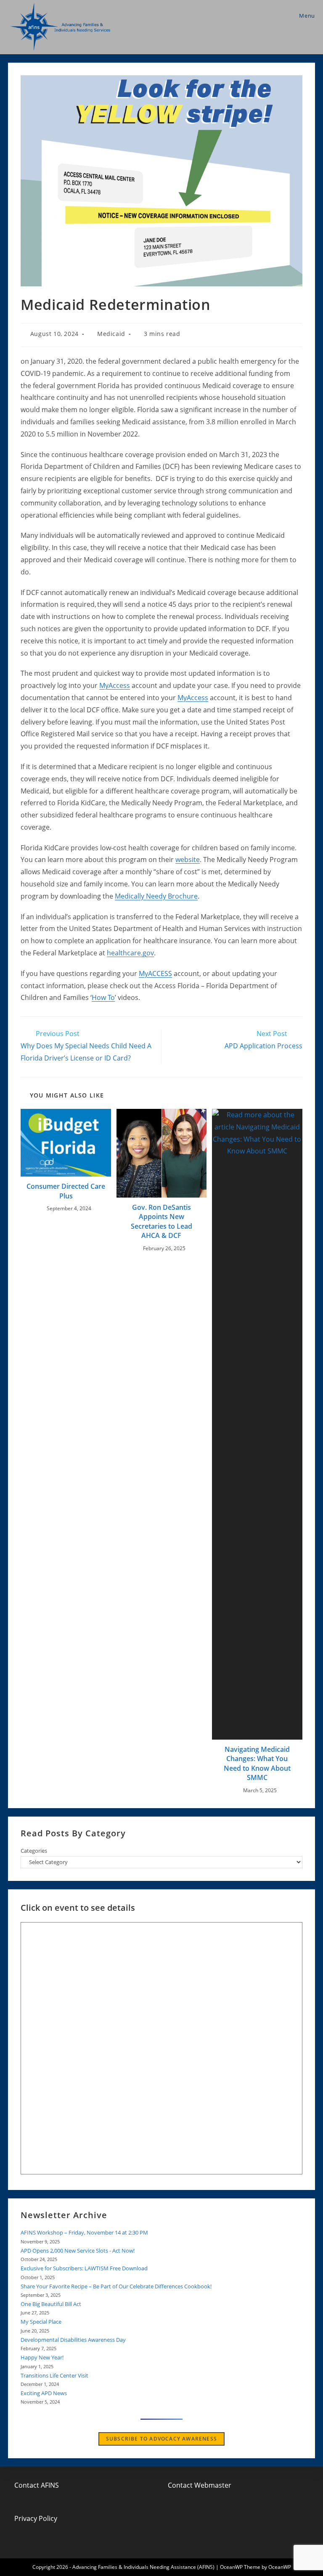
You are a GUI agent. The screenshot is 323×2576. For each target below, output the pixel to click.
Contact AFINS (37, 2485)
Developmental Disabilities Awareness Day (73, 2340)
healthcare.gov (130, 953)
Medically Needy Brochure (156, 896)
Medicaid (111, 334)
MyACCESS (155, 973)
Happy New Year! (42, 2357)
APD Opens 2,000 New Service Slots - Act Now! (78, 2251)
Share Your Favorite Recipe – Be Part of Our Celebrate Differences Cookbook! (116, 2286)
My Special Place (41, 2322)
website (188, 860)
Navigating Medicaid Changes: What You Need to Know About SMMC (257, 1763)
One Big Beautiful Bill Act (51, 2304)
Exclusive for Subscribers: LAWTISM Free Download (84, 2268)
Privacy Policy (36, 2518)
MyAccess (115, 685)
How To (103, 997)
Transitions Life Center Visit (54, 2375)
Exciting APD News (44, 2393)
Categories (34, 1851)
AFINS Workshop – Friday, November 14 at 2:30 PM (84, 2232)
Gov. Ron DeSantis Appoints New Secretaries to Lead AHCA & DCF (161, 1221)
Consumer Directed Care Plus (66, 1191)
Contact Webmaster (200, 2485)
